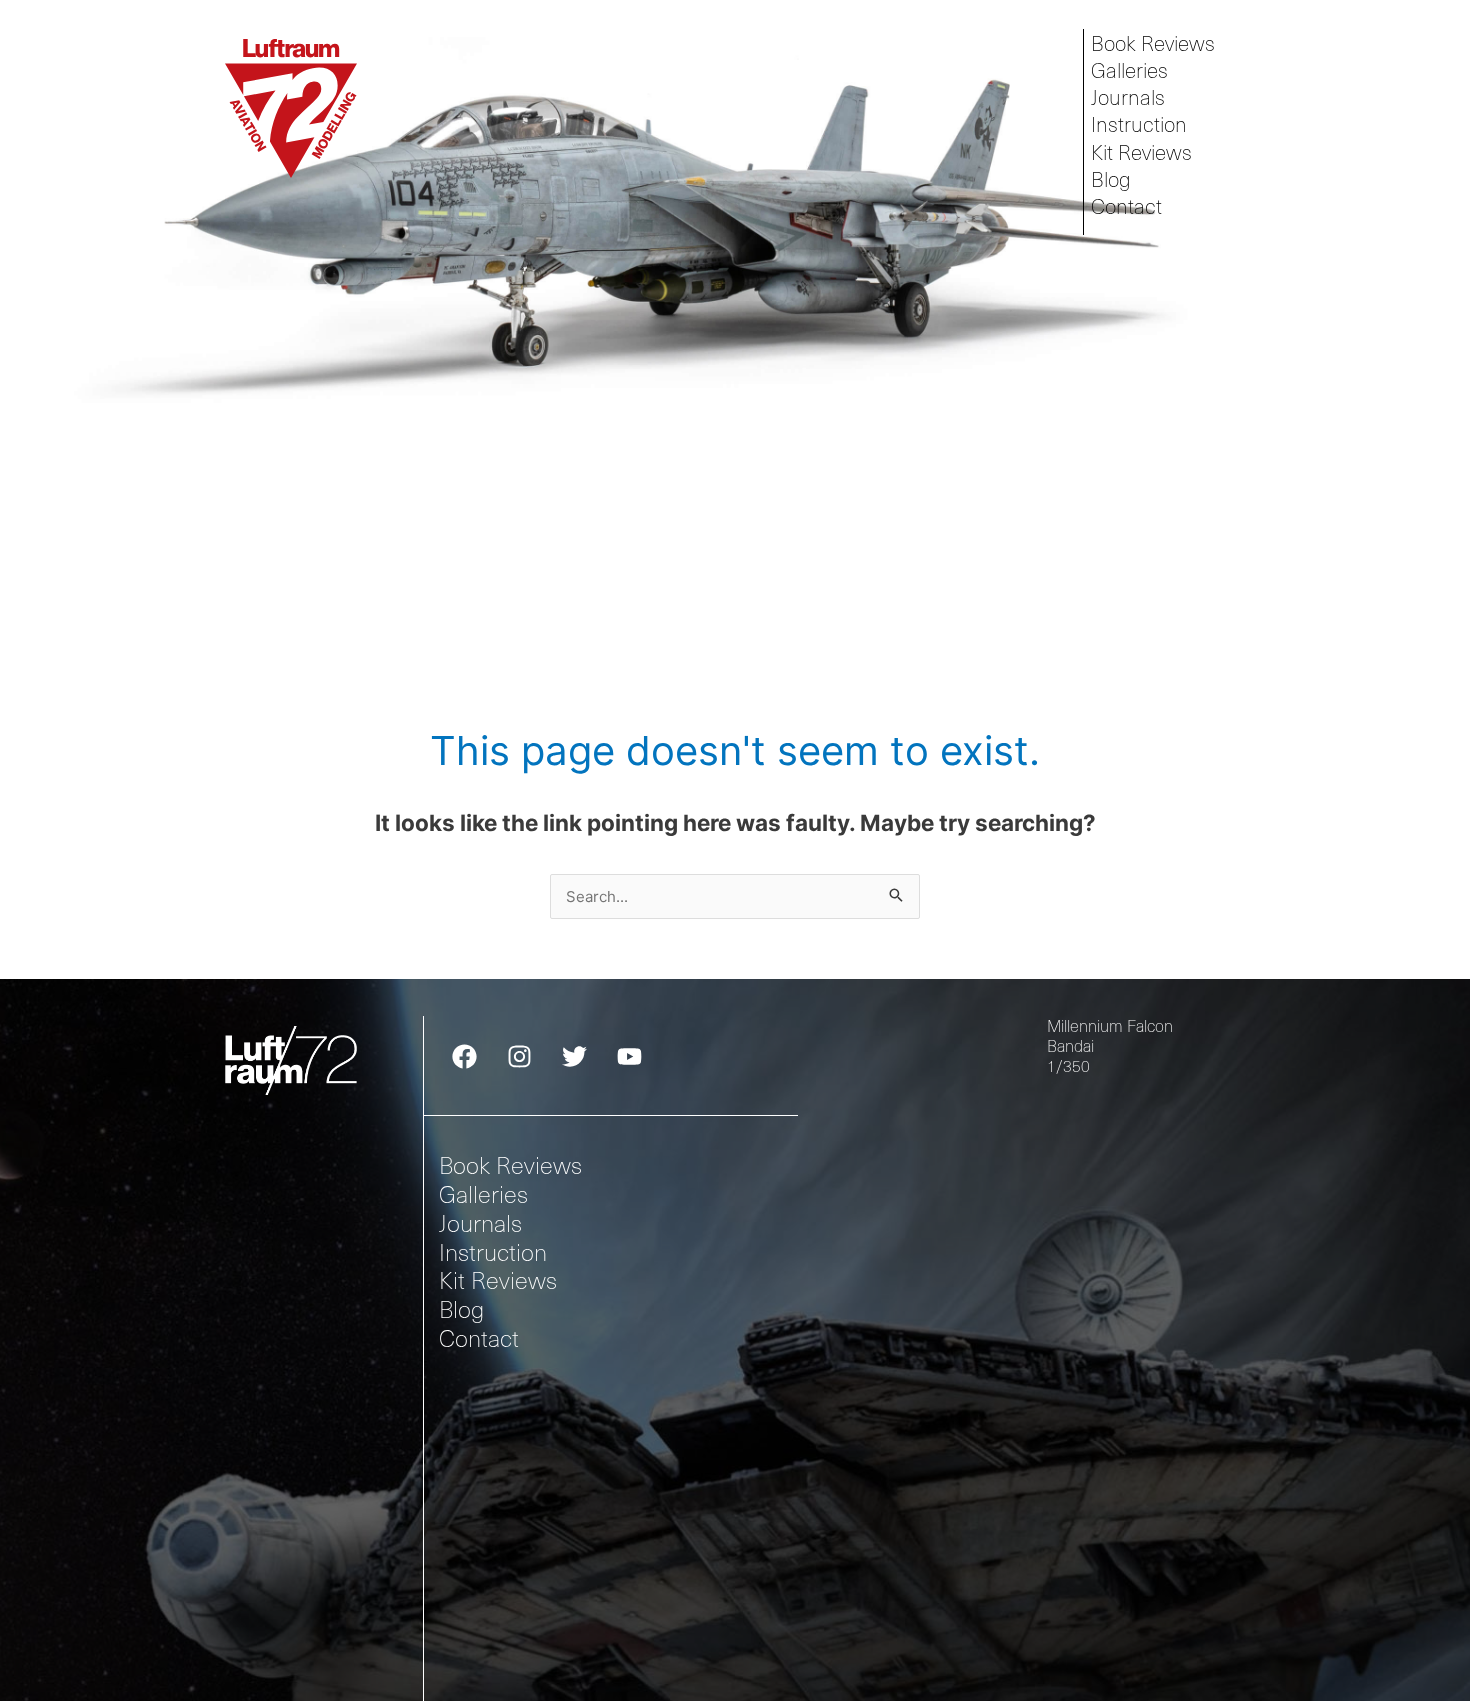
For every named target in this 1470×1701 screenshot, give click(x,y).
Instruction (1139, 124)
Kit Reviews (1141, 152)
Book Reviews (1153, 42)
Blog (1111, 179)
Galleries (1129, 70)
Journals (1128, 97)
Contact (1126, 206)
